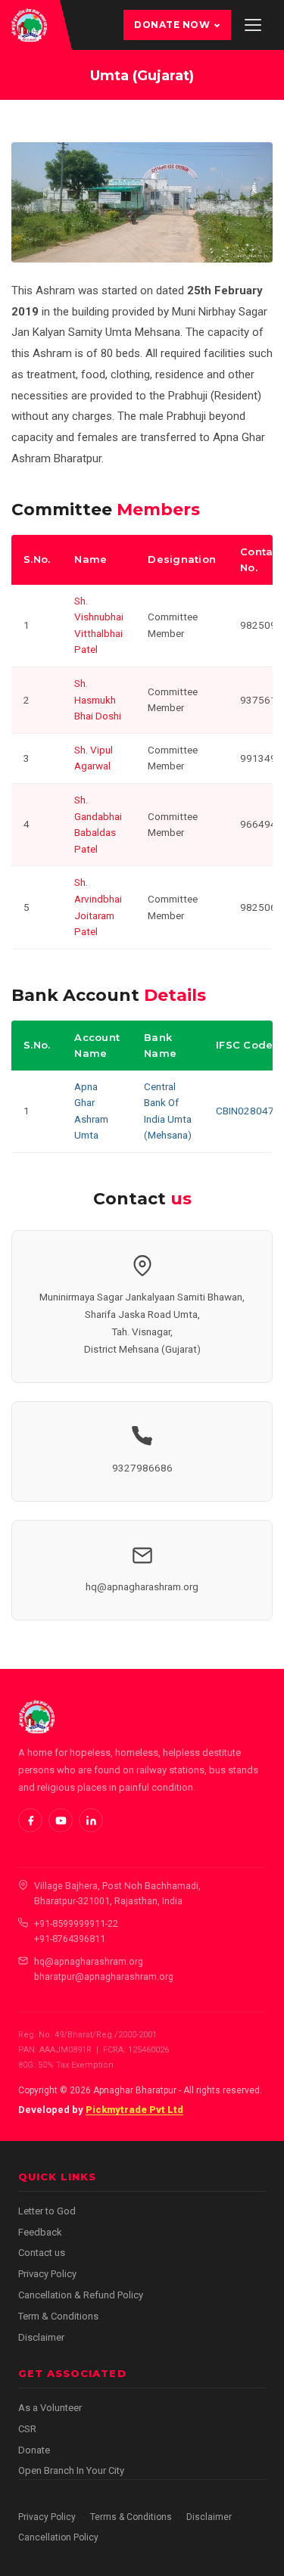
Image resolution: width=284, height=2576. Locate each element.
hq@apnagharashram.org (142, 1586)
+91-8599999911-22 (76, 1923)
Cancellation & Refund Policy (81, 2295)
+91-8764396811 (70, 1939)
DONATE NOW (172, 25)
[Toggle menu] (253, 25)
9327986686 (142, 1468)
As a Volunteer (50, 2408)
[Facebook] (30, 1820)
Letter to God (47, 2211)
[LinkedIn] (91, 1820)
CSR (27, 2429)
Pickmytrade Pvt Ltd (134, 2110)
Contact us (42, 2253)
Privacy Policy (47, 2274)
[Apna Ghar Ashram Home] (29, 25)
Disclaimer (41, 2337)
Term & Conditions (58, 2316)
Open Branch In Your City (71, 2470)
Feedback (40, 2232)
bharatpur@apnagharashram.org (104, 1976)
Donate (34, 2450)
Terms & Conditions (131, 2517)
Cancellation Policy (58, 2537)
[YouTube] (61, 1820)
